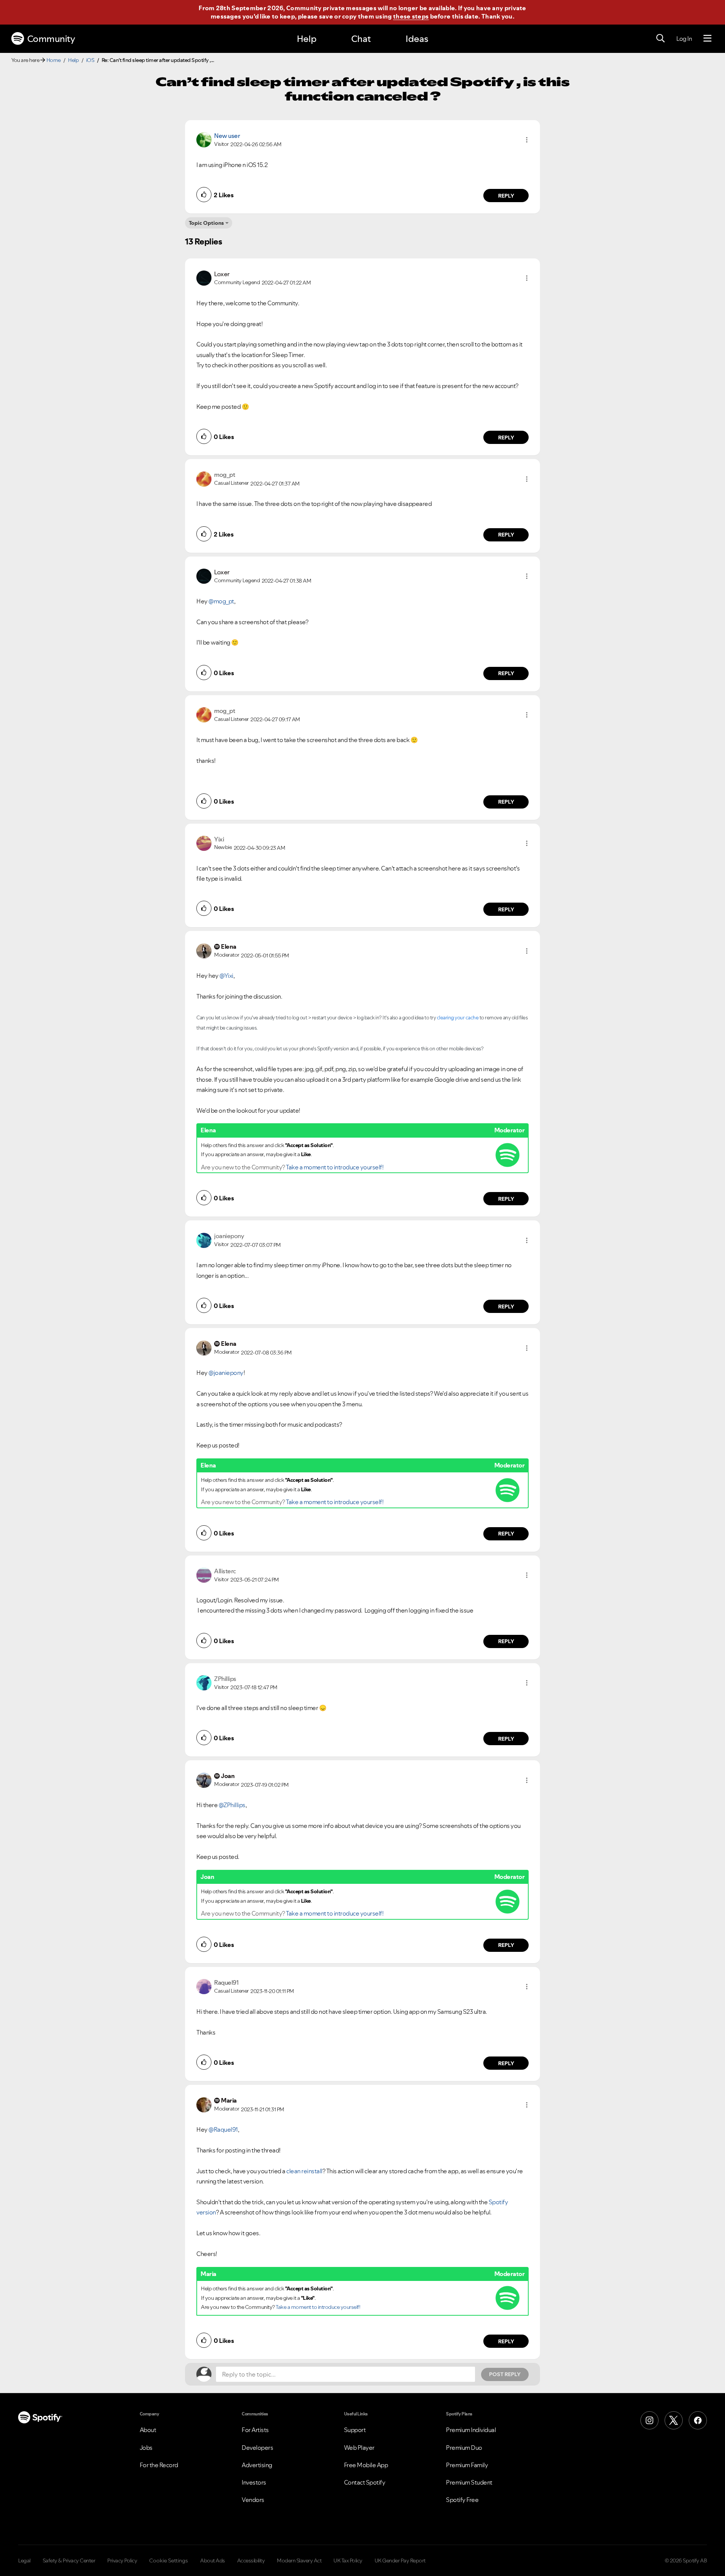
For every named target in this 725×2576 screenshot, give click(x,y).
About (148, 2430)
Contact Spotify (365, 2482)
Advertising (257, 2465)
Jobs (146, 2448)
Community (51, 39)
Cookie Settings (169, 2561)
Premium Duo (464, 2448)
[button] (527, 140)
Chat (361, 39)
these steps (411, 16)
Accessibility (251, 2561)
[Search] (660, 39)
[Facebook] (698, 2420)
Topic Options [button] (206, 223)
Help (307, 39)
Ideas (417, 39)
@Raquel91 (223, 2129)
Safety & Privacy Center (69, 2561)
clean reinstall (304, 2171)
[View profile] (204, 139)
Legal (24, 2561)
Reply (506, 196)
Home (54, 60)
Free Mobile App (366, 2465)
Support (355, 2430)
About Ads (213, 2561)
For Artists (255, 2430)
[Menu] (707, 39)
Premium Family (467, 2465)
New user (227, 136)
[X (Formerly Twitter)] (674, 2420)
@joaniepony (226, 1373)
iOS (90, 60)
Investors (254, 2482)
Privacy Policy (122, 2561)
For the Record (159, 2465)
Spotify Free (462, 2500)
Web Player (359, 2448)
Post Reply (505, 2374)
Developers (257, 2448)
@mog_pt (221, 601)
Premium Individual (471, 2430)
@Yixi (226, 976)
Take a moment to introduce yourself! (335, 1167)
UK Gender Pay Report (400, 2561)
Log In (684, 39)
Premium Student (469, 2482)
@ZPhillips (232, 1805)
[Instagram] (649, 2420)
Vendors (253, 2500)
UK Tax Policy (348, 2561)
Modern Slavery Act (299, 2561)
